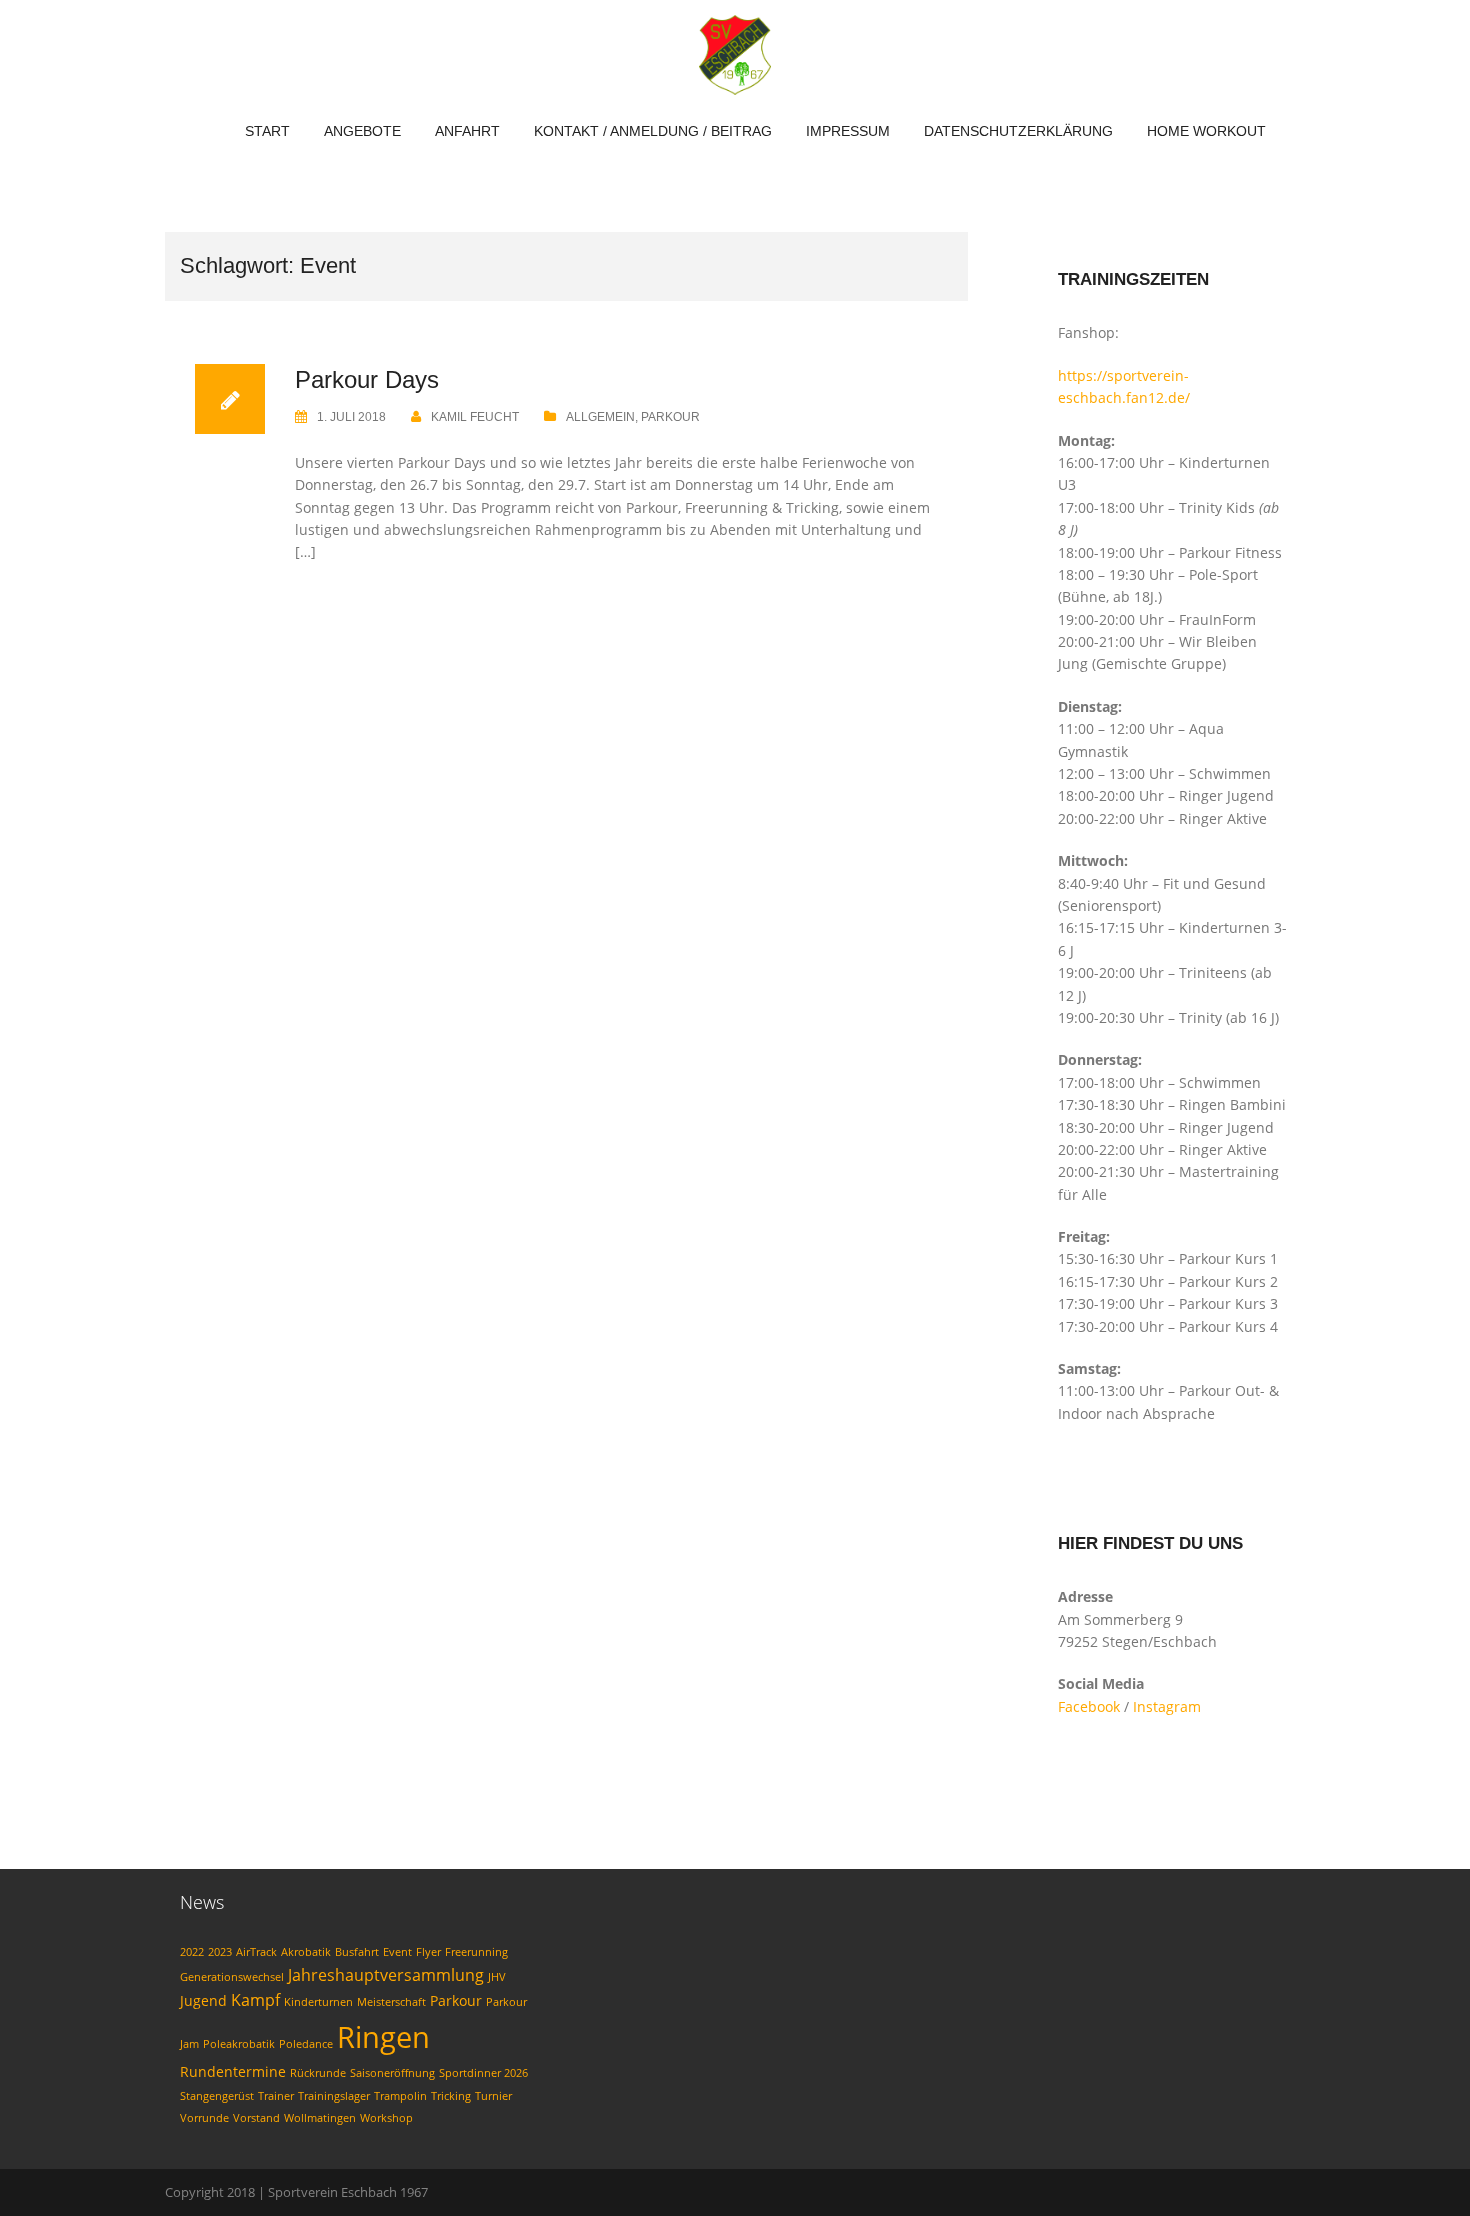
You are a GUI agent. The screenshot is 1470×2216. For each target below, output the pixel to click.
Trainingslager (334, 2096)
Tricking (451, 2096)
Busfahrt (357, 1952)
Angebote (362, 131)
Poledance (306, 2044)
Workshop (386, 2118)
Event (397, 1952)
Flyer (428, 1952)
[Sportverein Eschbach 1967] (734, 53)
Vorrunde (204, 2118)
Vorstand (256, 2118)
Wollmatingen (320, 2118)
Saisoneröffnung (392, 2073)
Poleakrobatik (239, 2044)
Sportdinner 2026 (483, 2073)
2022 (192, 1952)
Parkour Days (367, 379)
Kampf (255, 2000)
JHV (497, 1977)
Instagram (1167, 1706)
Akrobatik (306, 1952)
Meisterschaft (391, 2002)
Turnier (493, 2096)
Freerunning (476, 1952)
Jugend (203, 2000)
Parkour (670, 417)
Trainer (276, 2096)
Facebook (1089, 1706)
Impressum (848, 131)
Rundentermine (233, 2071)
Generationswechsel (232, 1977)
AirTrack (256, 1952)
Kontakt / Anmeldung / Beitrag (653, 131)
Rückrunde (318, 2073)
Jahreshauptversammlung (386, 1975)
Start (267, 131)
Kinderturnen (318, 2002)
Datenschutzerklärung (1018, 131)
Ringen (383, 2037)
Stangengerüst (217, 2096)
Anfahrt (467, 131)
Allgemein (600, 417)
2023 (220, 1952)
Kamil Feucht (475, 417)
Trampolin (400, 2096)
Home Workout (1206, 131)
